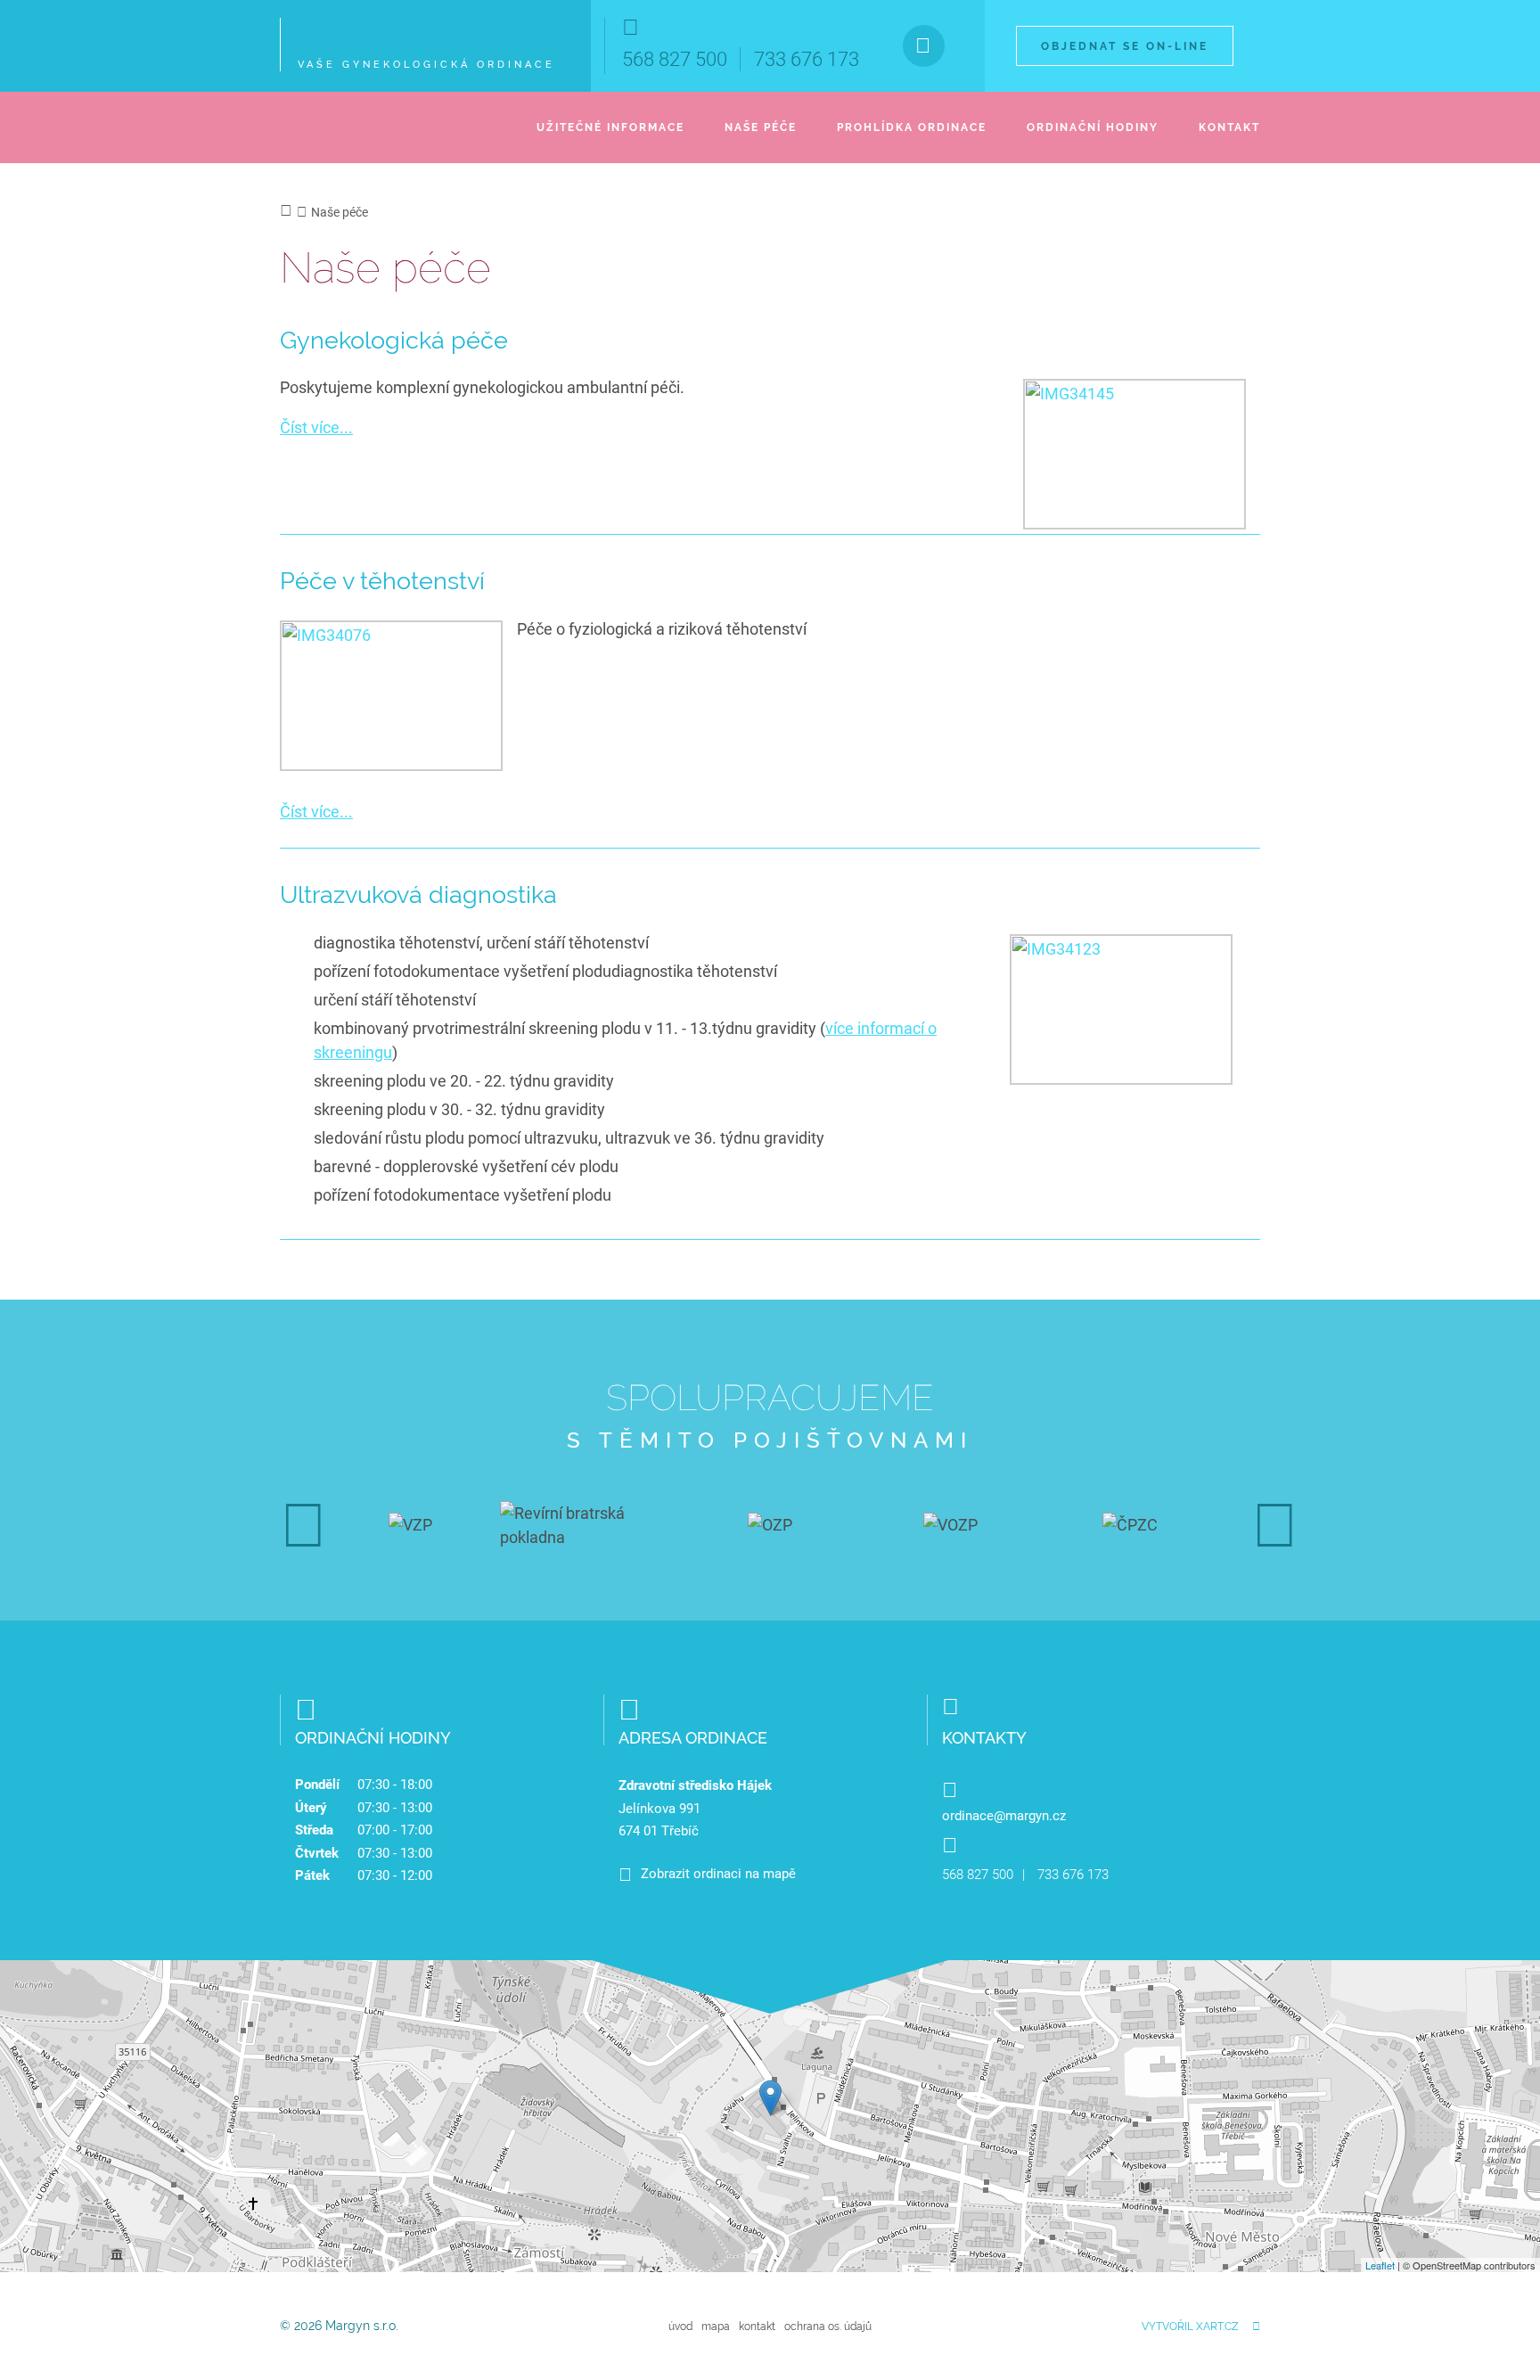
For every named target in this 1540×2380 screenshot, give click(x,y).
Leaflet (1380, 2265)
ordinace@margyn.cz (1004, 1816)
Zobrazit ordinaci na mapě (718, 1874)
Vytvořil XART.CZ (1190, 2327)
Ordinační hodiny (1093, 127)
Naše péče (761, 127)
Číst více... (316, 427)
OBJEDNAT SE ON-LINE (1125, 46)
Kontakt (1229, 127)
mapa (716, 2327)
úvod (680, 2327)
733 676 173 (807, 59)
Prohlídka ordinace (912, 127)
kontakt (757, 2327)
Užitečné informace (610, 127)
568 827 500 (675, 59)
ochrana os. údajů (828, 2327)
